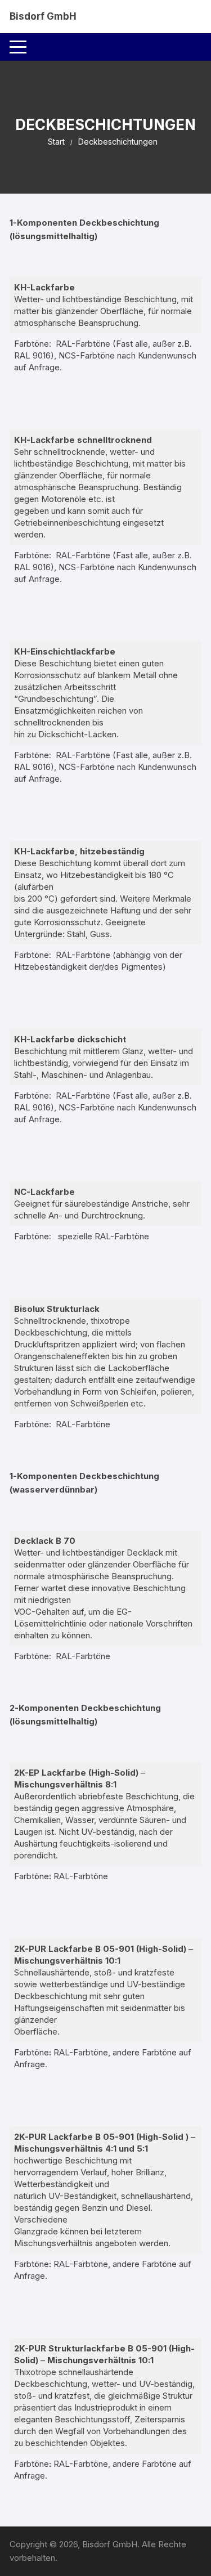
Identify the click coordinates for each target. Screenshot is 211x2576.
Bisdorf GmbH (43, 16)
